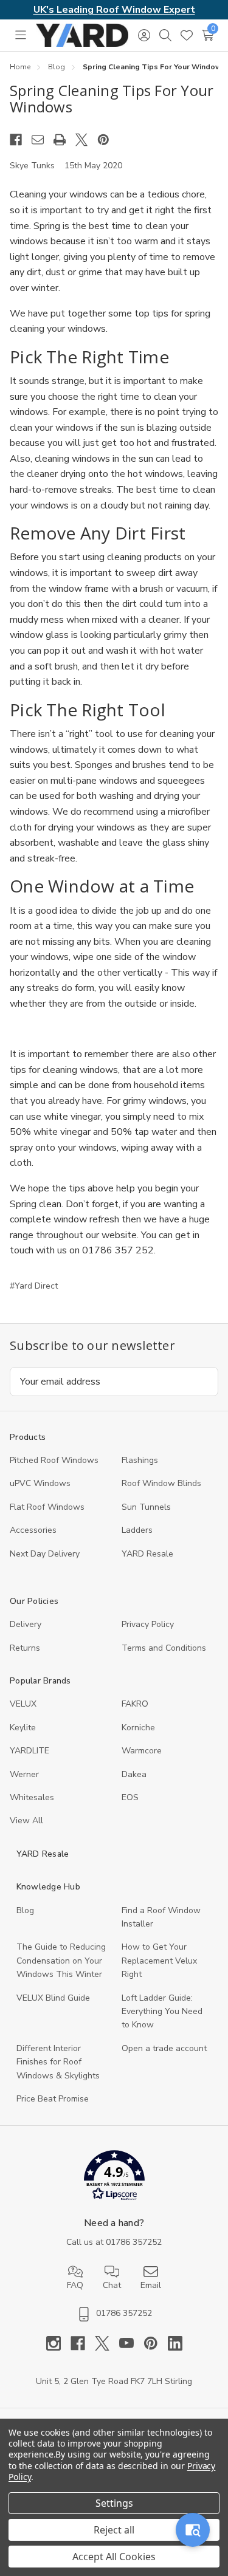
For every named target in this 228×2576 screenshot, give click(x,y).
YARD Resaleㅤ (147, 1554)
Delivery (26, 1624)
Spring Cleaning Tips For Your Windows (112, 99)
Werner (24, 1774)
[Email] (43, 140)
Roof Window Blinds (161, 1483)
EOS (130, 1797)
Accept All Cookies (114, 2557)
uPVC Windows (40, 1483)
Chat (112, 2285)
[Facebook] (21, 140)
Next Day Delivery (45, 1554)
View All (26, 1821)
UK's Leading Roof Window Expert (114, 10)
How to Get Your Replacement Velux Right (159, 1961)
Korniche (138, 1728)
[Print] (64, 140)
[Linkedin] (175, 2343)
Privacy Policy (148, 1624)
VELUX (23, 1704)
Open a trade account (164, 2048)
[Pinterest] (108, 140)
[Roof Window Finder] (193, 2530)
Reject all (114, 2530)
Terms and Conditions (164, 1648)
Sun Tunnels (146, 1507)
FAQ (75, 2285)
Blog (25, 1910)
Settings (114, 2503)
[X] (86, 140)
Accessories (33, 1530)
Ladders (137, 1530)
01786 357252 (134, 2242)
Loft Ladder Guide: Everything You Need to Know (162, 2012)
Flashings (140, 1460)
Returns (25, 1648)
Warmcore (142, 1751)
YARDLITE (29, 1751)
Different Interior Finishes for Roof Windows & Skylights (58, 2062)
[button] (114, 2178)
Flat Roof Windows (47, 1507)
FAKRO (135, 1704)
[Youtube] (131, 2343)
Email (151, 2285)
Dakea (134, 1774)
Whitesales (32, 1797)
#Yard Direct (34, 1286)
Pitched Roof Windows (54, 1460)
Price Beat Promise (53, 2099)
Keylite (23, 1728)
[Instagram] (58, 2343)
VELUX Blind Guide (53, 1998)
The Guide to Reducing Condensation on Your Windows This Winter (61, 1961)
